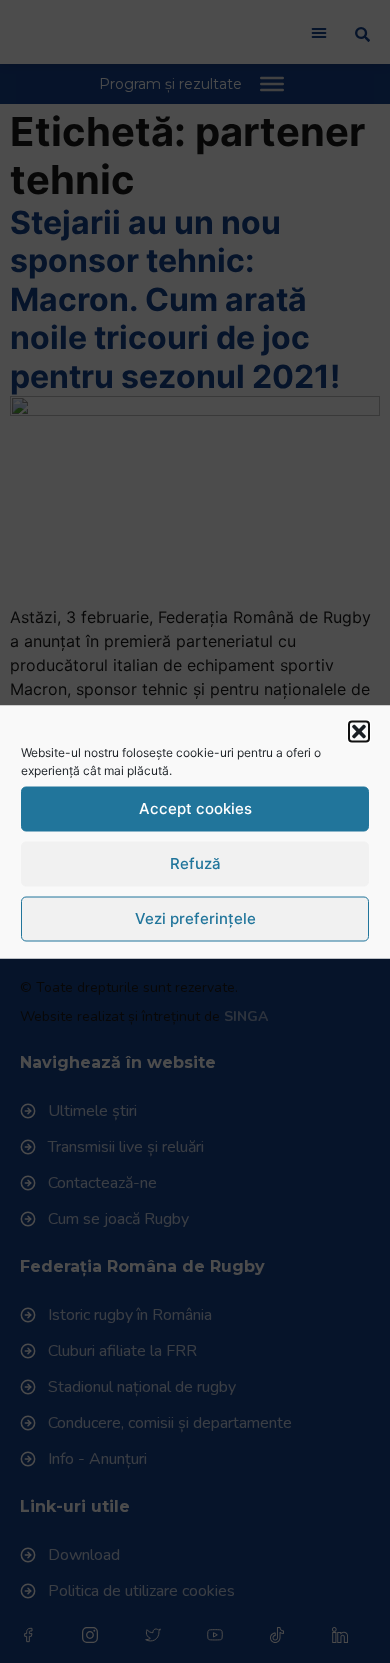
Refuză (195, 863)
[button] (359, 731)
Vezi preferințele (195, 918)
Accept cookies (195, 808)
